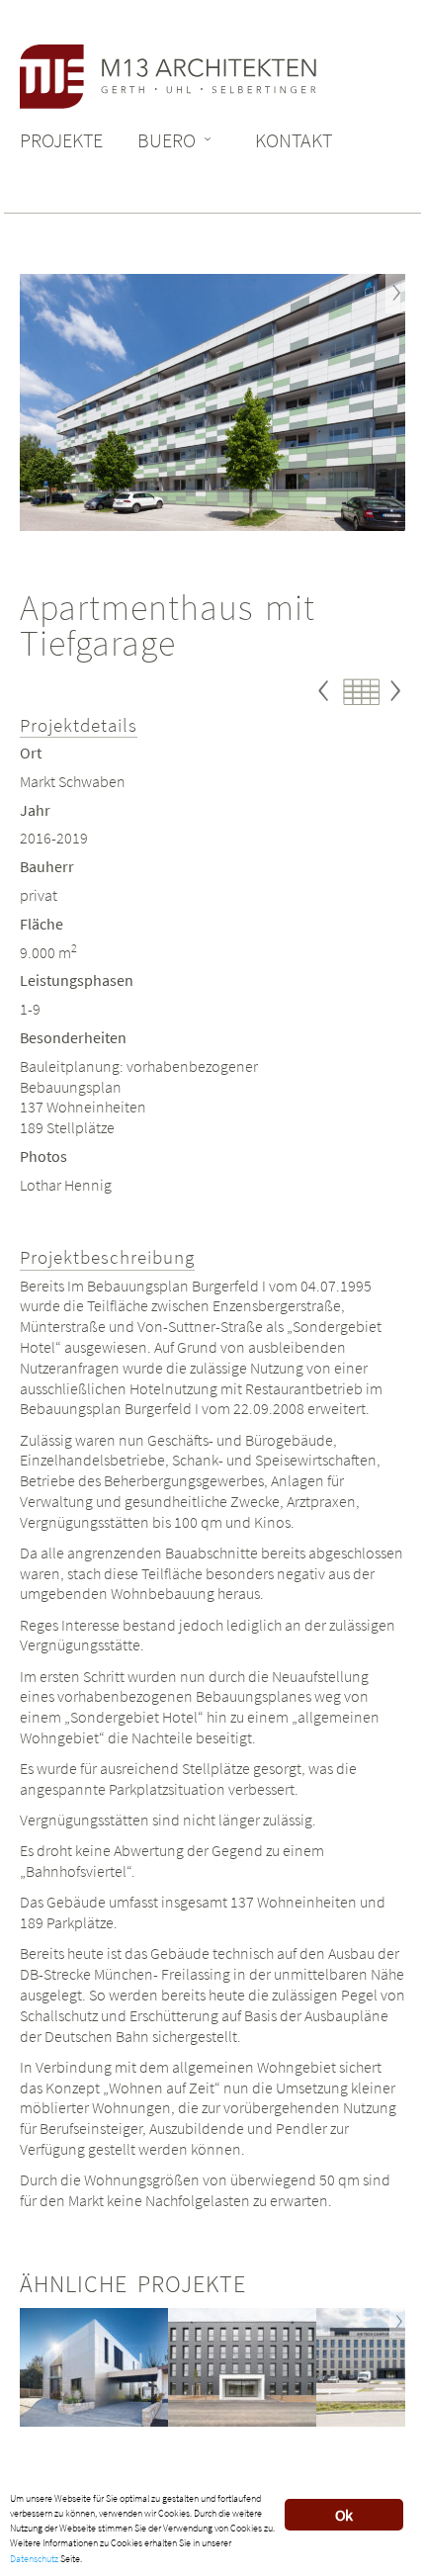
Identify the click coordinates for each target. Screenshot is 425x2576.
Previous (30, 294)
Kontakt (294, 140)
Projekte (61, 140)
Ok (343, 2515)
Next (395, 294)
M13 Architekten (168, 77)
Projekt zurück (326, 709)
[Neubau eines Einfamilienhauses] (94, 2367)
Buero (167, 140)
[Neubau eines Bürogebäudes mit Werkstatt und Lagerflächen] (242, 2367)
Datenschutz (34, 2559)
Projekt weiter (395, 709)
